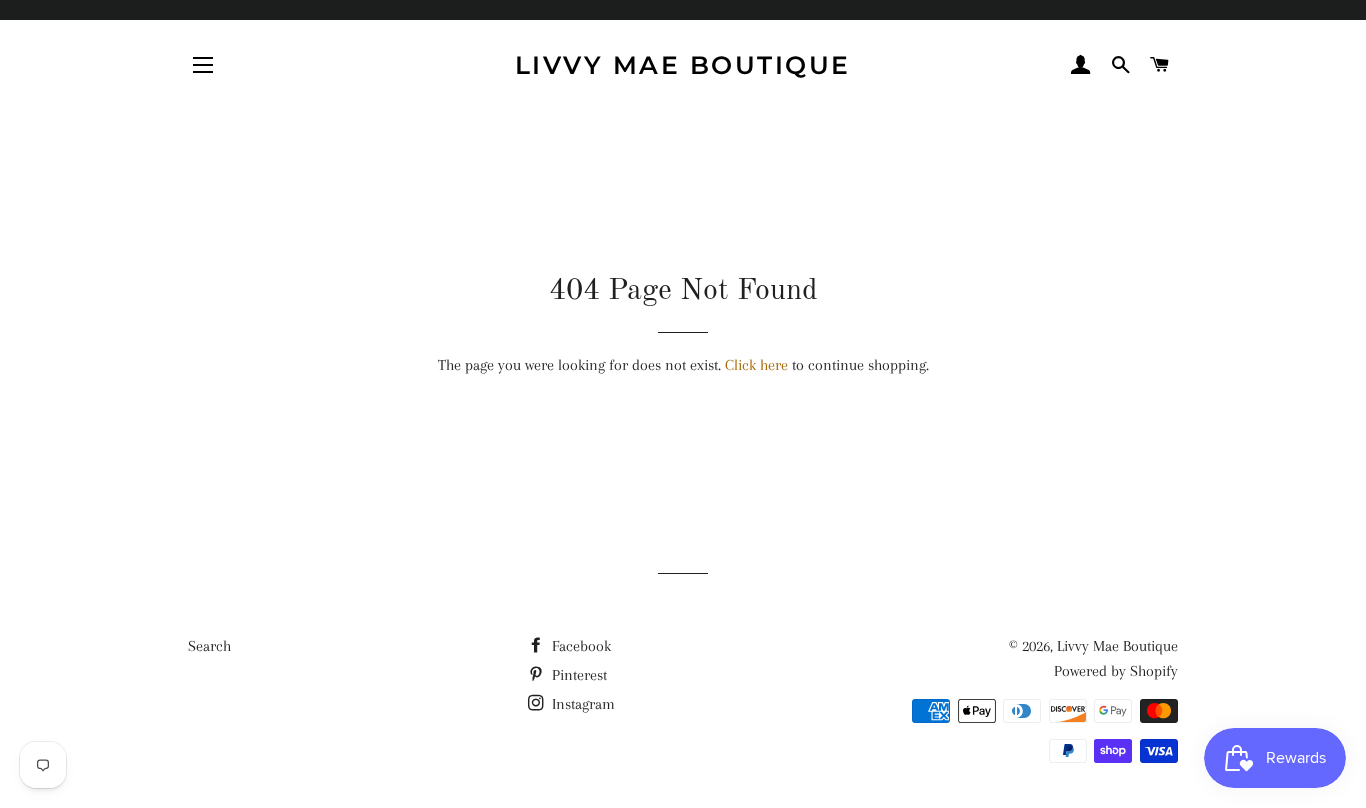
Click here (756, 365)
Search (209, 646)
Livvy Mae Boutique (683, 65)
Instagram (581, 704)
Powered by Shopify (1116, 671)
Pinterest (577, 675)
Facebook (579, 646)
